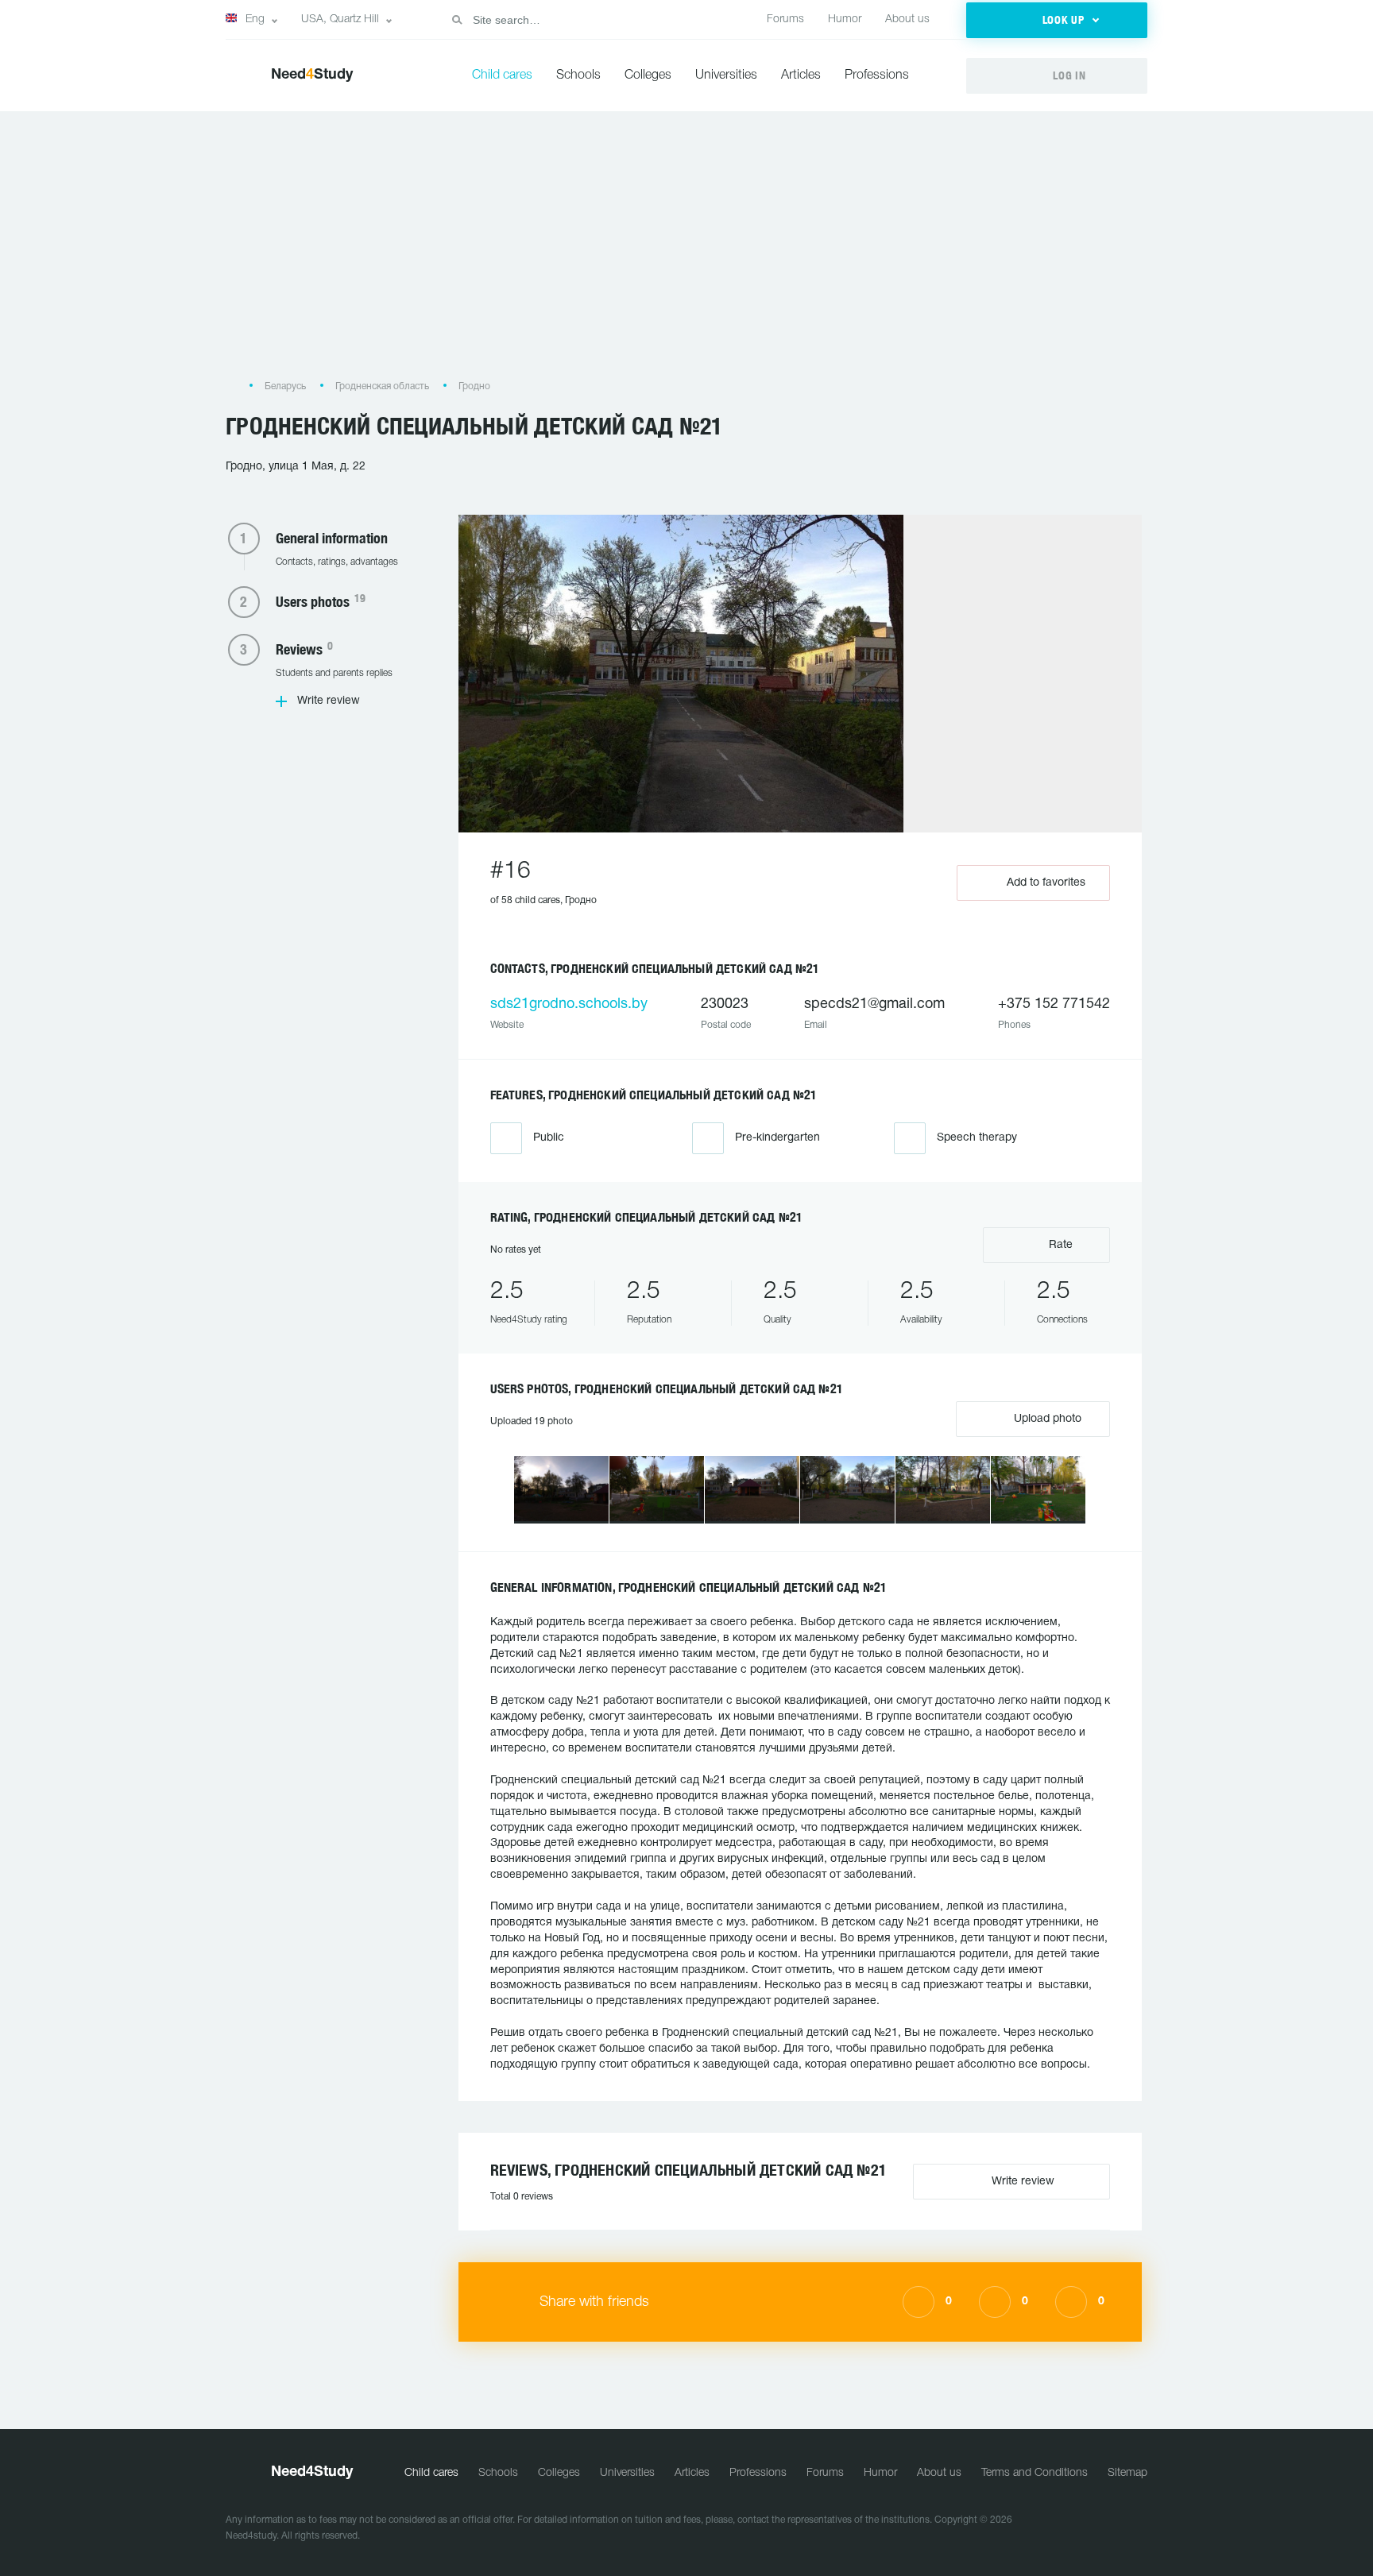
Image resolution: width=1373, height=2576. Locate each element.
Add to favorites (1046, 883)
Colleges (648, 75)
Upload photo (1046, 1419)
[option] (562, 1490)
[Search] (457, 20)
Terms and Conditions (1035, 2473)
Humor (845, 19)
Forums (785, 19)
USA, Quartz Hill (340, 19)
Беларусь (285, 386)
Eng (255, 19)
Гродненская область (382, 386)
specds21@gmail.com (874, 1004)
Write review (329, 701)
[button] (1057, 20)
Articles (801, 75)
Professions (877, 75)
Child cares (502, 75)
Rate (1059, 1245)
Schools (578, 75)
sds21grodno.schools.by (569, 1004)
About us (907, 19)
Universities (726, 75)
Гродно (474, 386)
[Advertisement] (686, 253)
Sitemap (1127, 2473)
